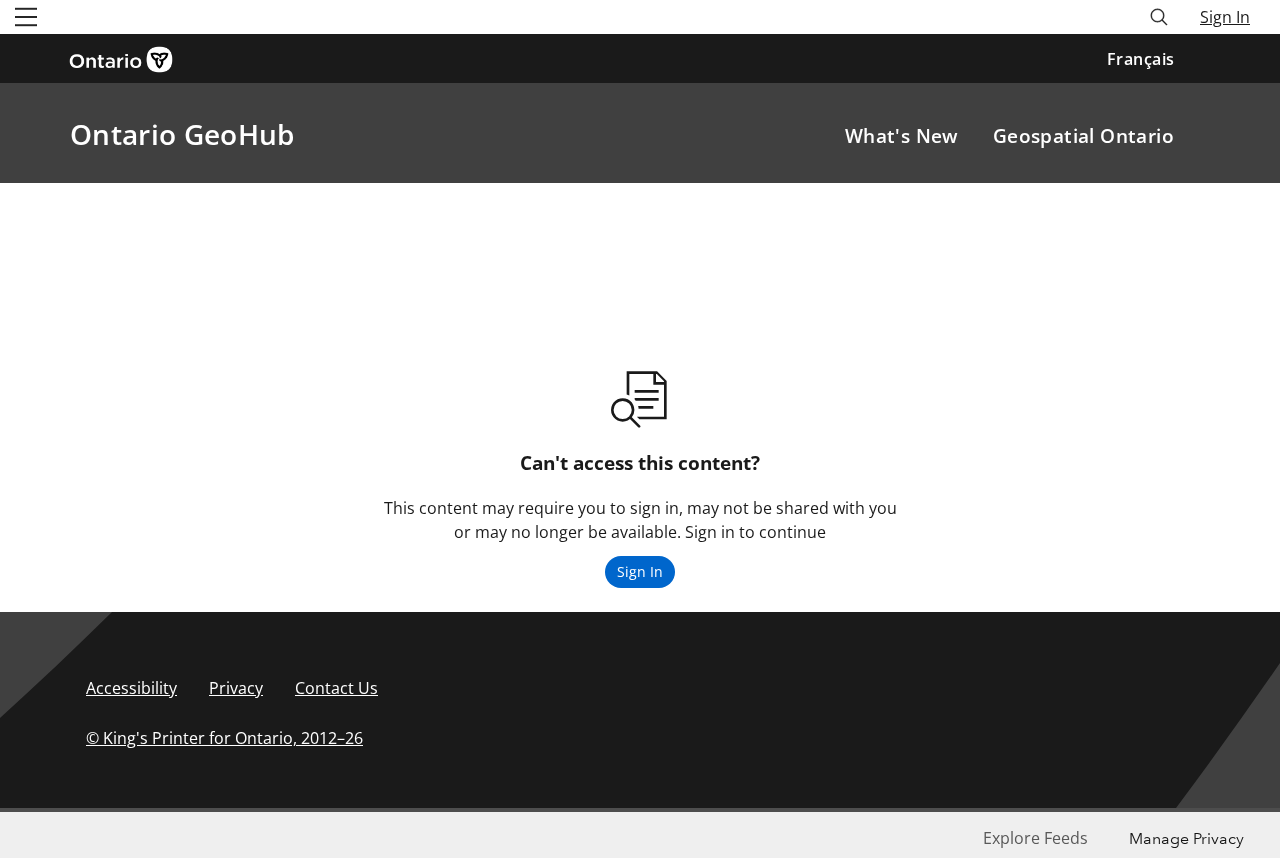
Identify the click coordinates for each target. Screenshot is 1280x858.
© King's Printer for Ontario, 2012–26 (224, 738)
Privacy (236, 688)
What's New (902, 136)
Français (1141, 59)
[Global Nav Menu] (26, 17)
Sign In (1225, 17)
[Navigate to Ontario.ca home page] (127, 58)
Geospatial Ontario (1083, 136)
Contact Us (336, 688)
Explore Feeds (1035, 838)
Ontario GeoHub (182, 134)
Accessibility (131, 688)
